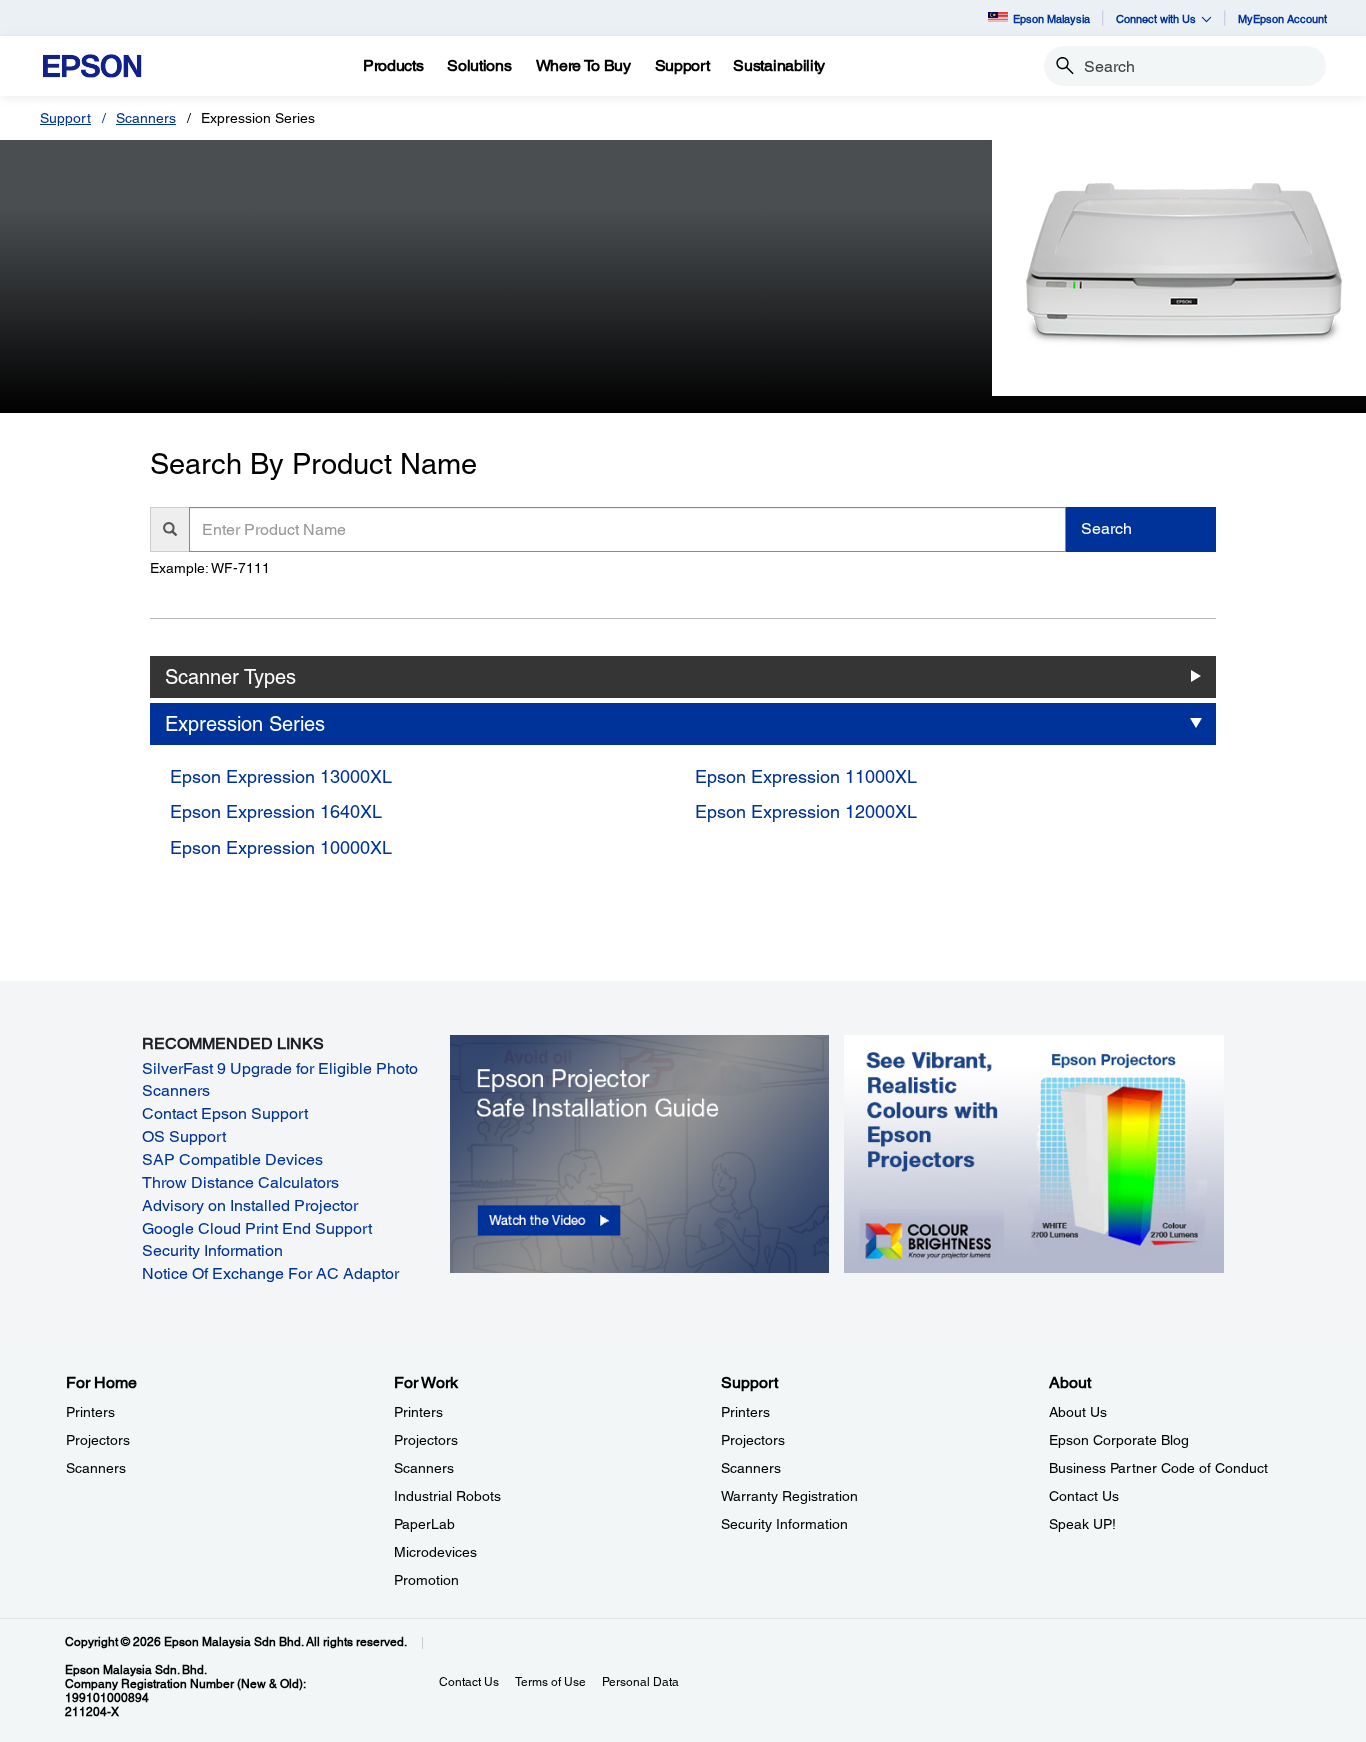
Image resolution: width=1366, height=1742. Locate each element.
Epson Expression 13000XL (281, 776)
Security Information (212, 1250)
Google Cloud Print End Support (257, 1228)
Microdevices (435, 1552)
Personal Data (640, 1682)
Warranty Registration (789, 1496)
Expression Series (245, 724)
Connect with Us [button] (1156, 18)
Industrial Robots (447, 1496)
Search (1106, 528)
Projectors (98, 1440)
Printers (90, 1412)
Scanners (146, 118)
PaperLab (424, 1524)
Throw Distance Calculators (240, 1182)
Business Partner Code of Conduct (1158, 1468)
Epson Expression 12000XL (806, 811)
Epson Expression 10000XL (281, 847)
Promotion (426, 1580)
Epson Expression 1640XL (276, 811)
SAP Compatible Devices (232, 1159)
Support (65, 118)
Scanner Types (230, 677)
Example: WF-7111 (210, 568)
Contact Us (1084, 1496)
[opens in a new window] (639, 1153)
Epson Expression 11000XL (806, 776)
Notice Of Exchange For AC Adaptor (270, 1273)
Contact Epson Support (225, 1113)
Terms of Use (550, 1682)
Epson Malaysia (1051, 18)
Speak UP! (1082, 1524)
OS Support (184, 1136)
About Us (1078, 1412)
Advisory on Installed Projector (250, 1205)
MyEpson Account (1282, 18)
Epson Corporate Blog (1119, 1440)
